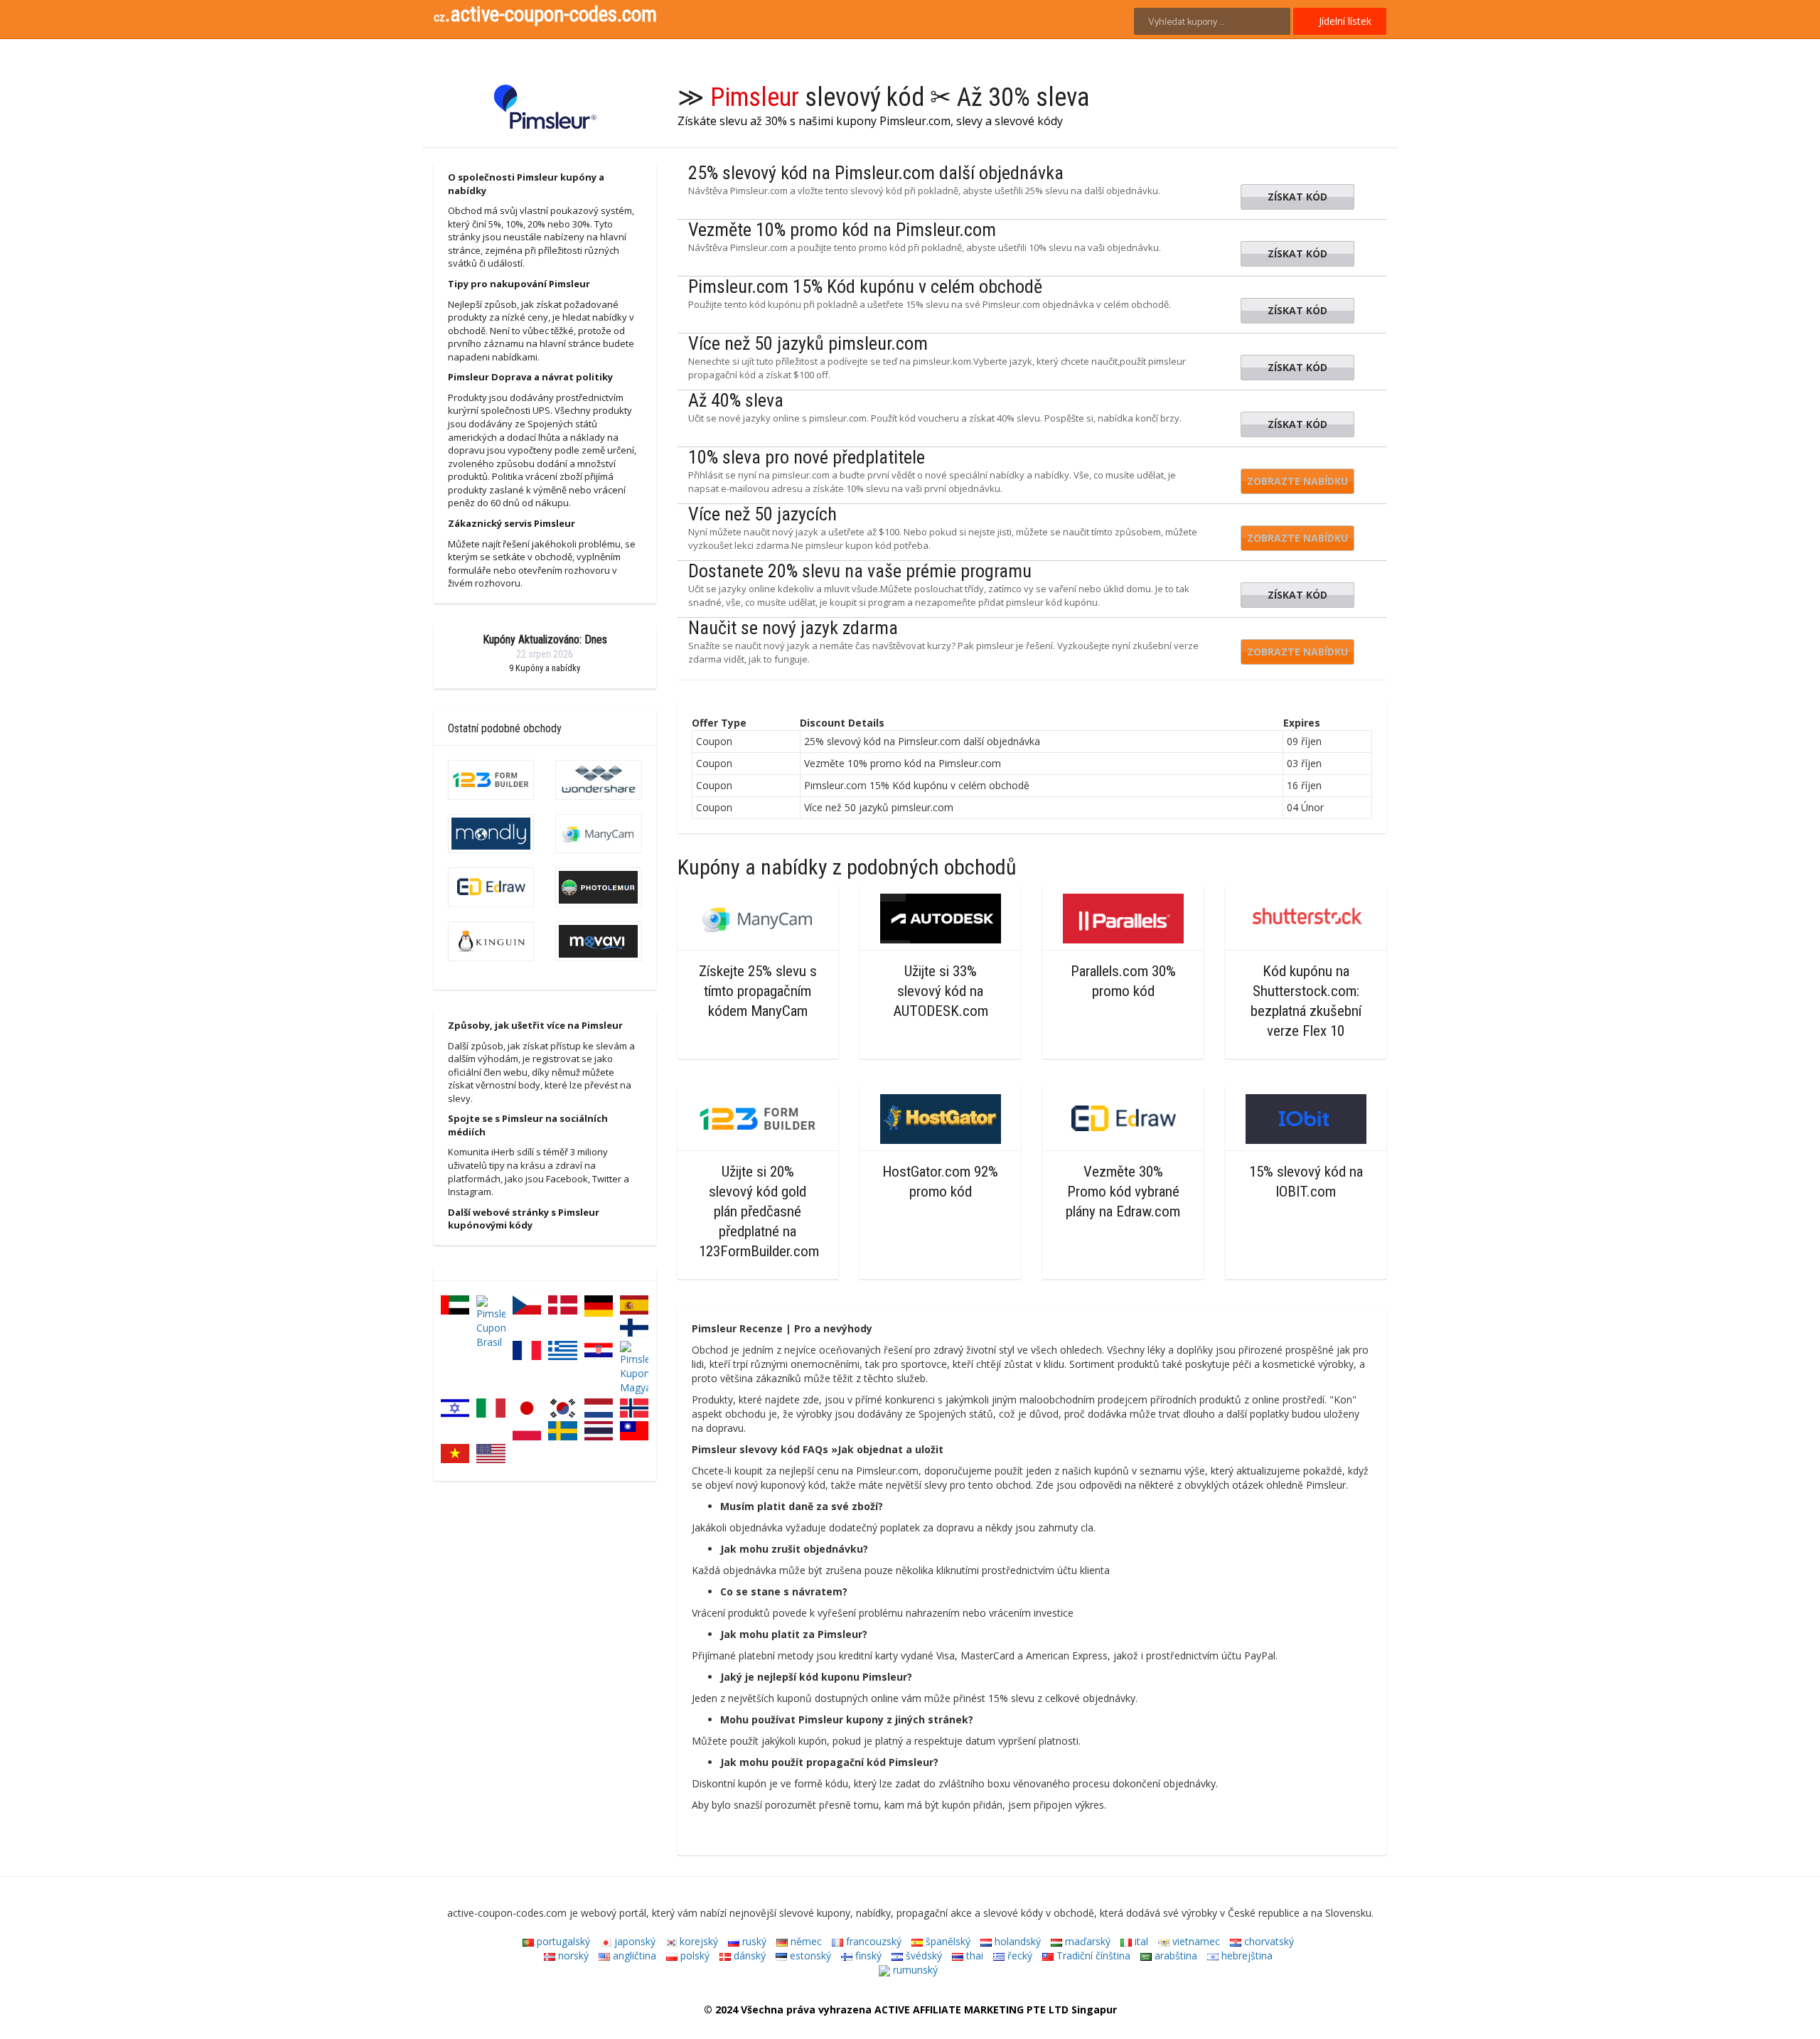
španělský (947, 1941)
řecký (1018, 1955)
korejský (697, 1941)
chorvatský (1268, 1941)
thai (973, 1955)
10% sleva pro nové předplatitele (807, 457)
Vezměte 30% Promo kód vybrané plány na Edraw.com (1123, 1192)
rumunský (914, 1970)
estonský (809, 1955)
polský (694, 1955)
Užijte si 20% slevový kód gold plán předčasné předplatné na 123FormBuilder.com (759, 1211)
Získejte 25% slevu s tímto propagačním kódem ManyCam (758, 991)
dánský (748, 1955)
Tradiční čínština (1092, 1955)
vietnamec (1195, 1941)
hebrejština (1246, 1955)
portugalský (562, 1941)
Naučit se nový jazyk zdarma (793, 628)
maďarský (1086, 1941)
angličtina (633, 1955)
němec (805, 1941)
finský (867, 1955)
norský (572, 1955)
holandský (1016, 1941)
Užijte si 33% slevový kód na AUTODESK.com (941, 991)
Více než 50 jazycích (762, 514)
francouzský (872, 1941)
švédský (922, 1955)
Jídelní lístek (1344, 21)
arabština (1174, 1955)
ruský (753, 1941)
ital (1140, 1941)
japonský (633, 1941)
